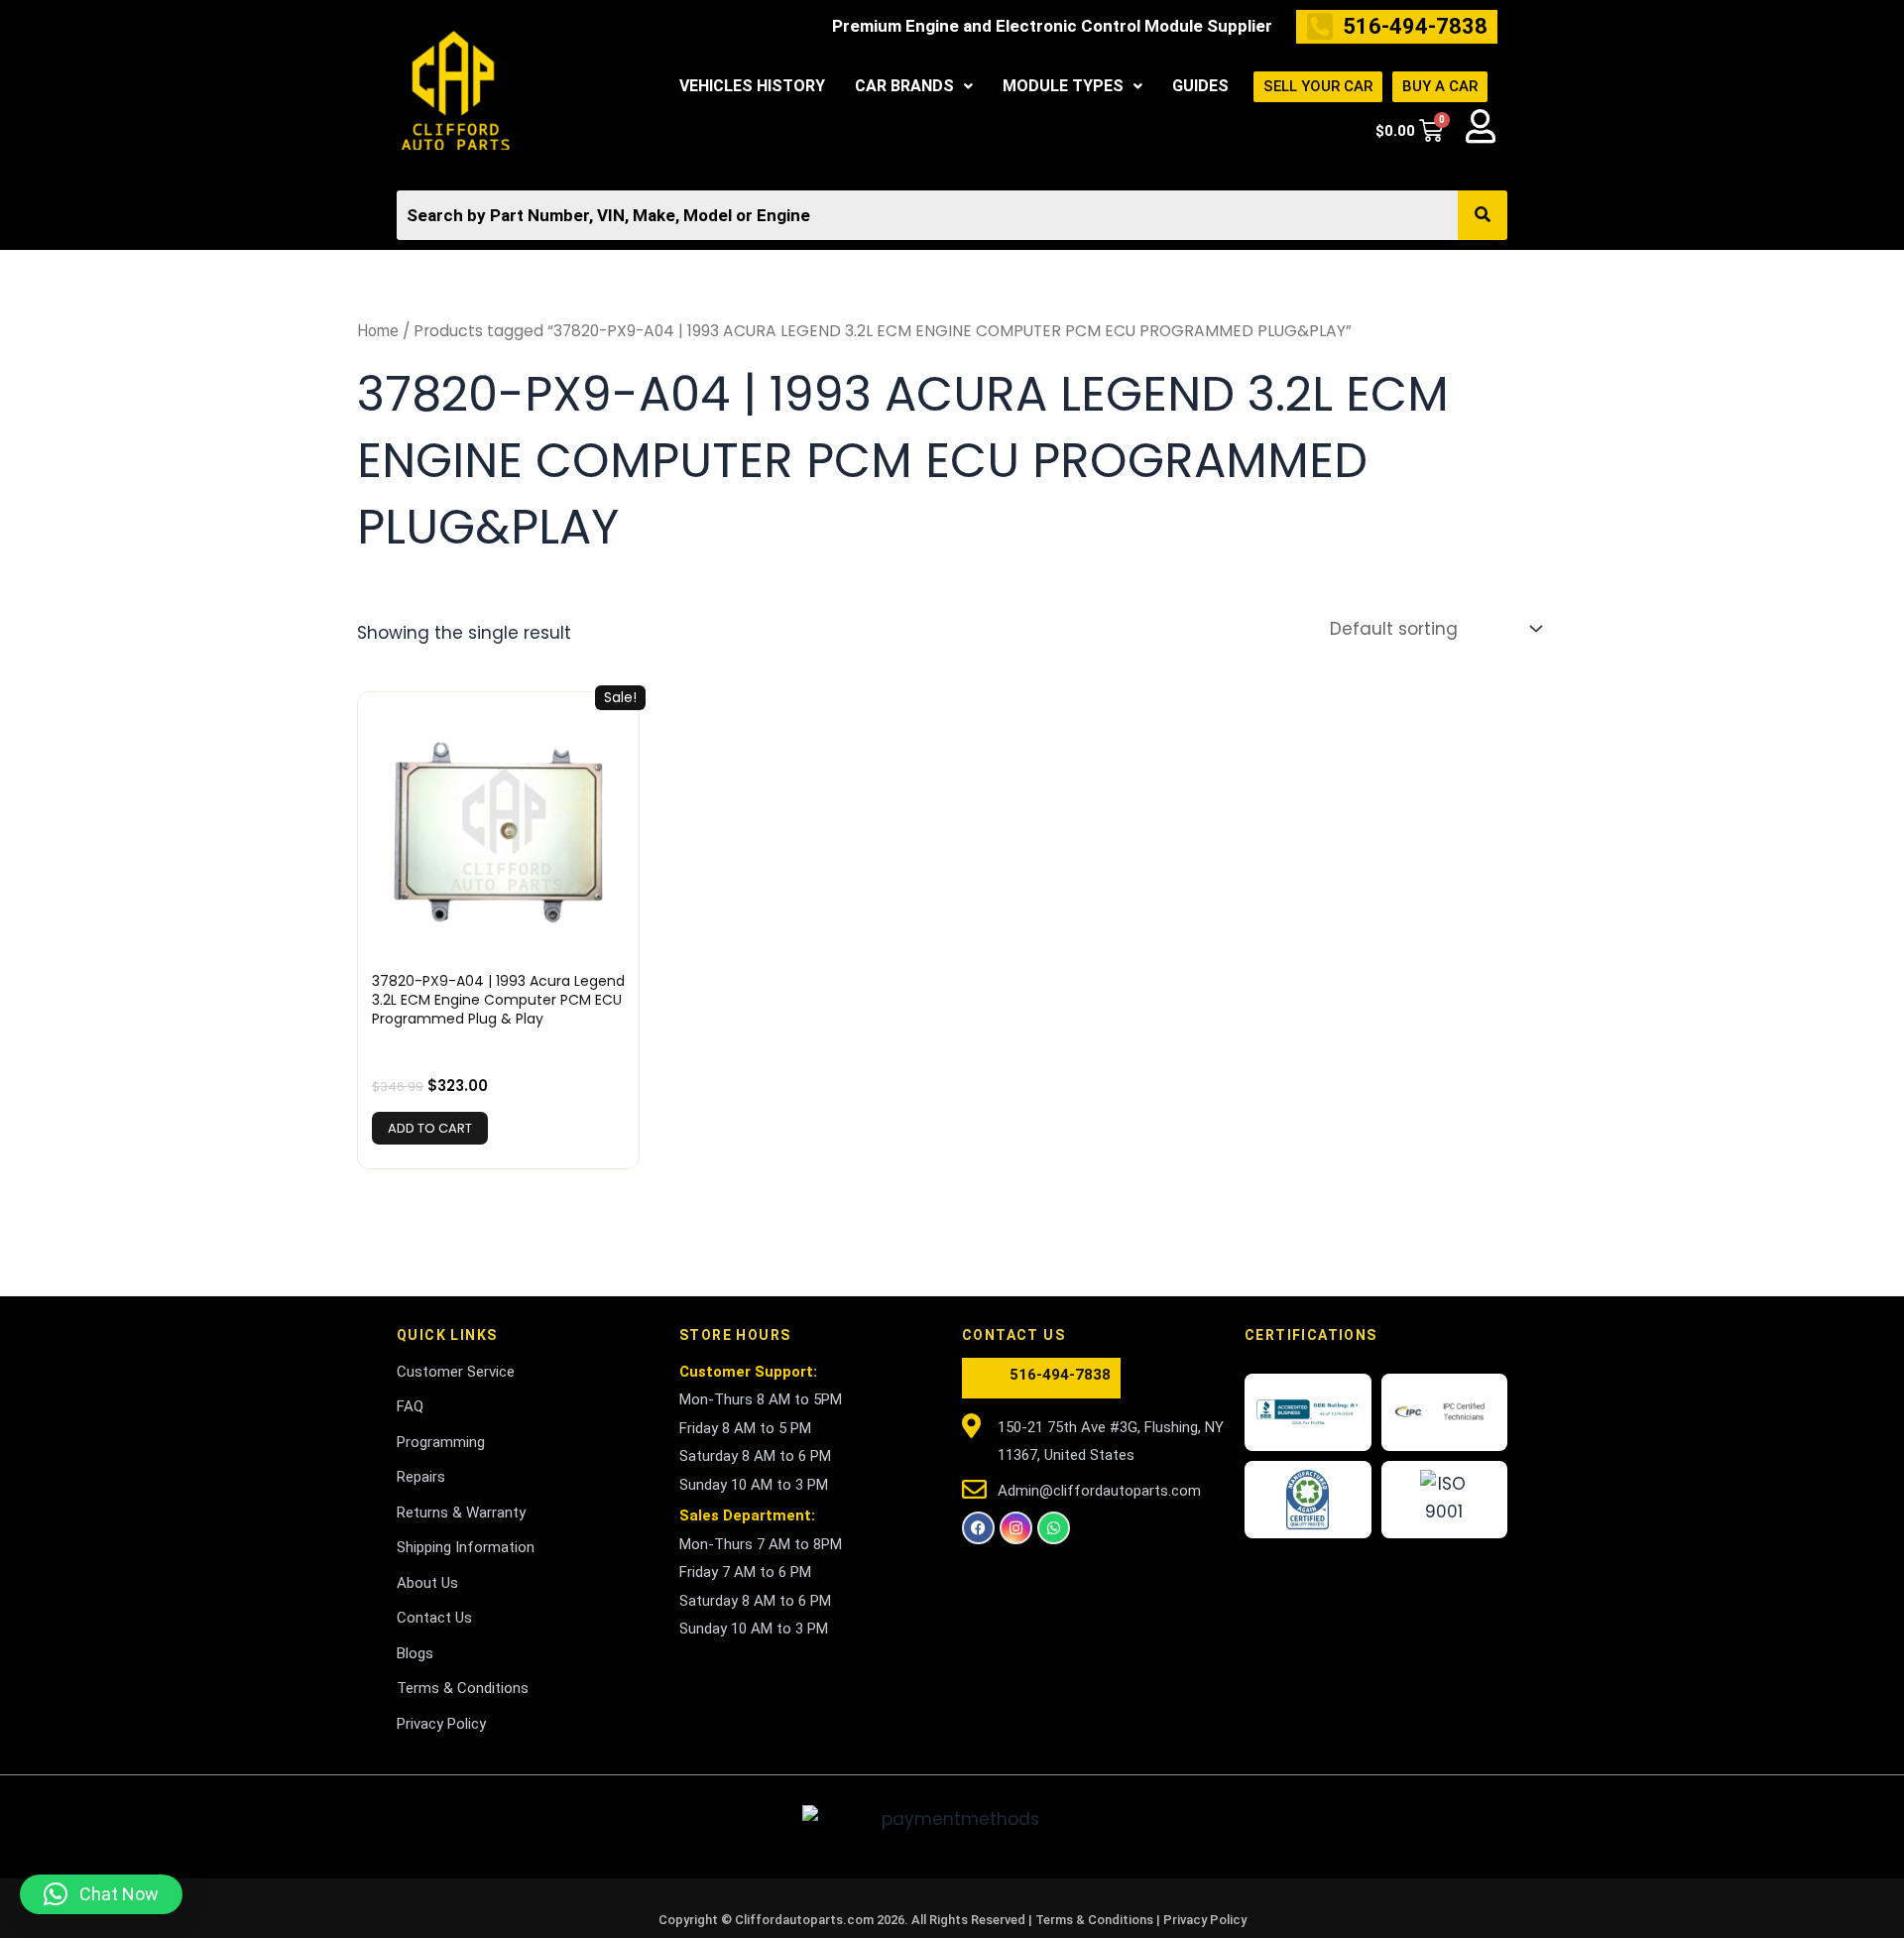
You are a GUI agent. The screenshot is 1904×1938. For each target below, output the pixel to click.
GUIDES (1200, 86)
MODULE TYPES (1063, 86)
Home (378, 331)
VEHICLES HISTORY (752, 86)
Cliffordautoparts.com (804, 1920)
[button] (914, 86)
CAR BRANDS (904, 86)
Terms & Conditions (1096, 1920)
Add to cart (430, 1128)
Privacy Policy (1205, 1920)
